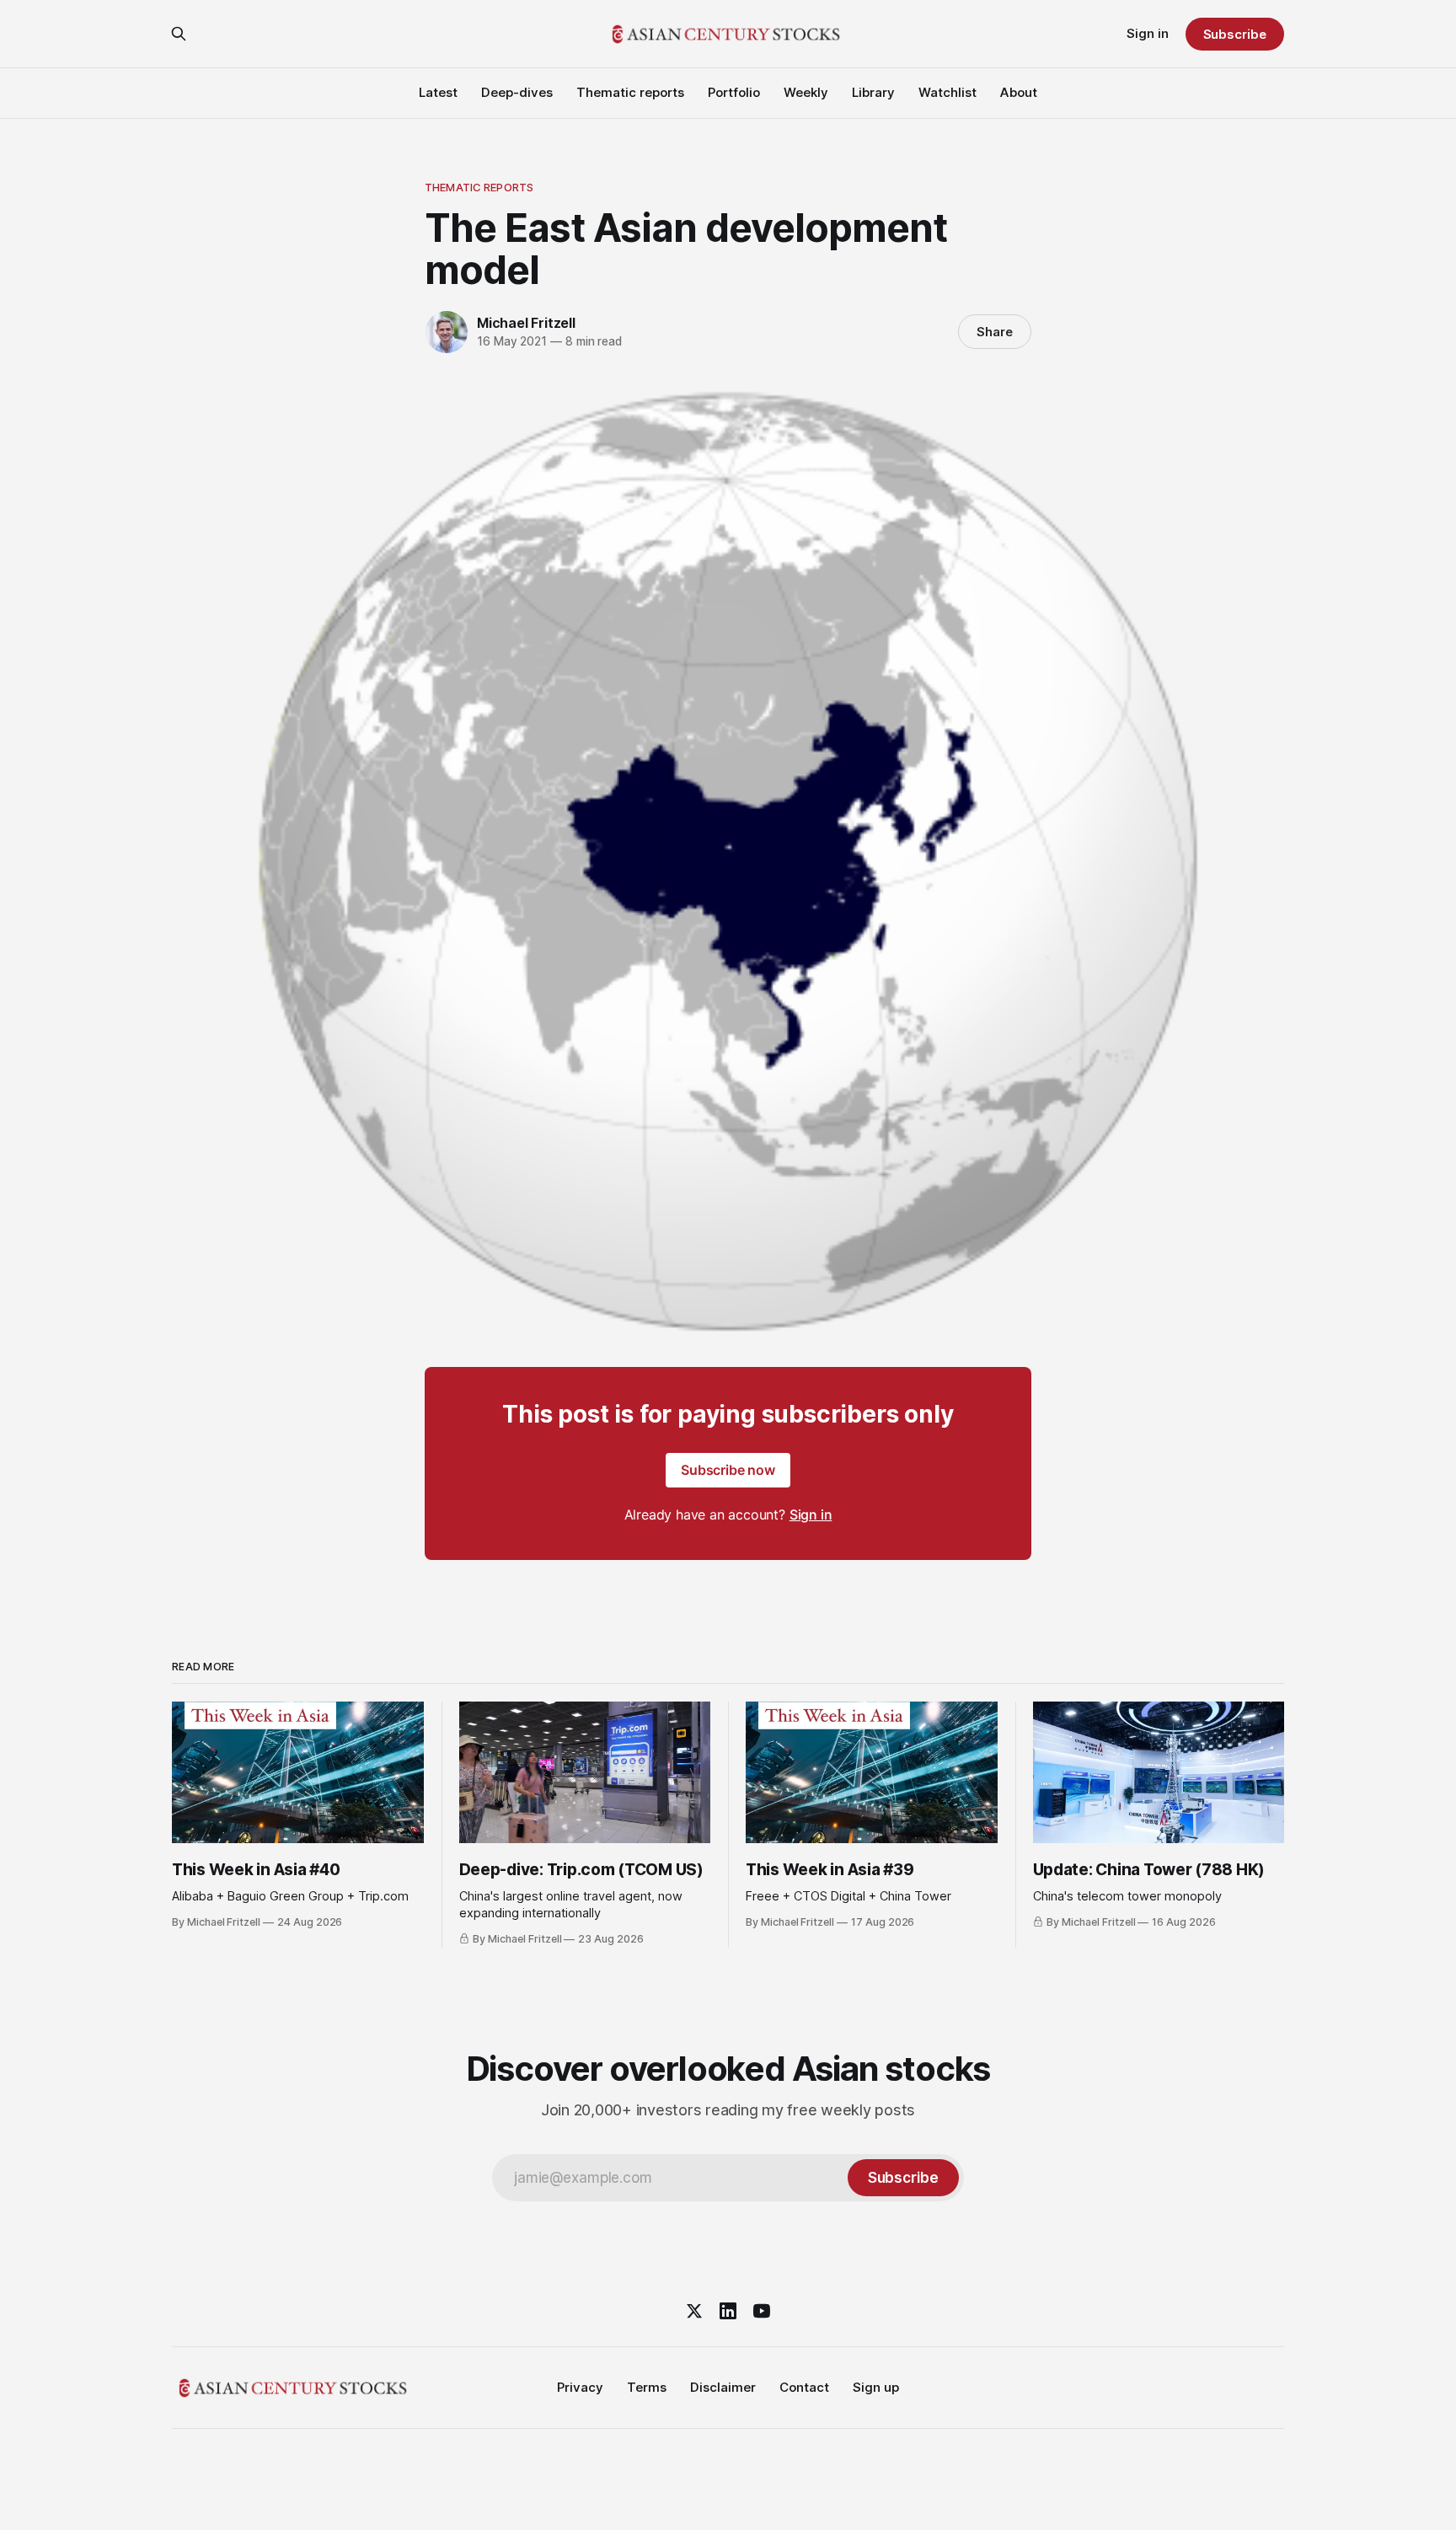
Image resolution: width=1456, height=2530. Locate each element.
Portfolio (734, 92)
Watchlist (947, 92)
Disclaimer (723, 2387)
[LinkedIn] (728, 2311)
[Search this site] (179, 34)
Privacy (580, 2387)
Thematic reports (630, 92)
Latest (438, 92)
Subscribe (1235, 34)
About (1019, 92)
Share (995, 332)
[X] (694, 2311)
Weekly (806, 92)
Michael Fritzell (526, 323)
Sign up (876, 2387)
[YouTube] (762, 2311)
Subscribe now (728, 1470)
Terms (647, 2387)
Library (873, 92)
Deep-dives (517, 92)
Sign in (1148, 33)
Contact (804, 2387)
